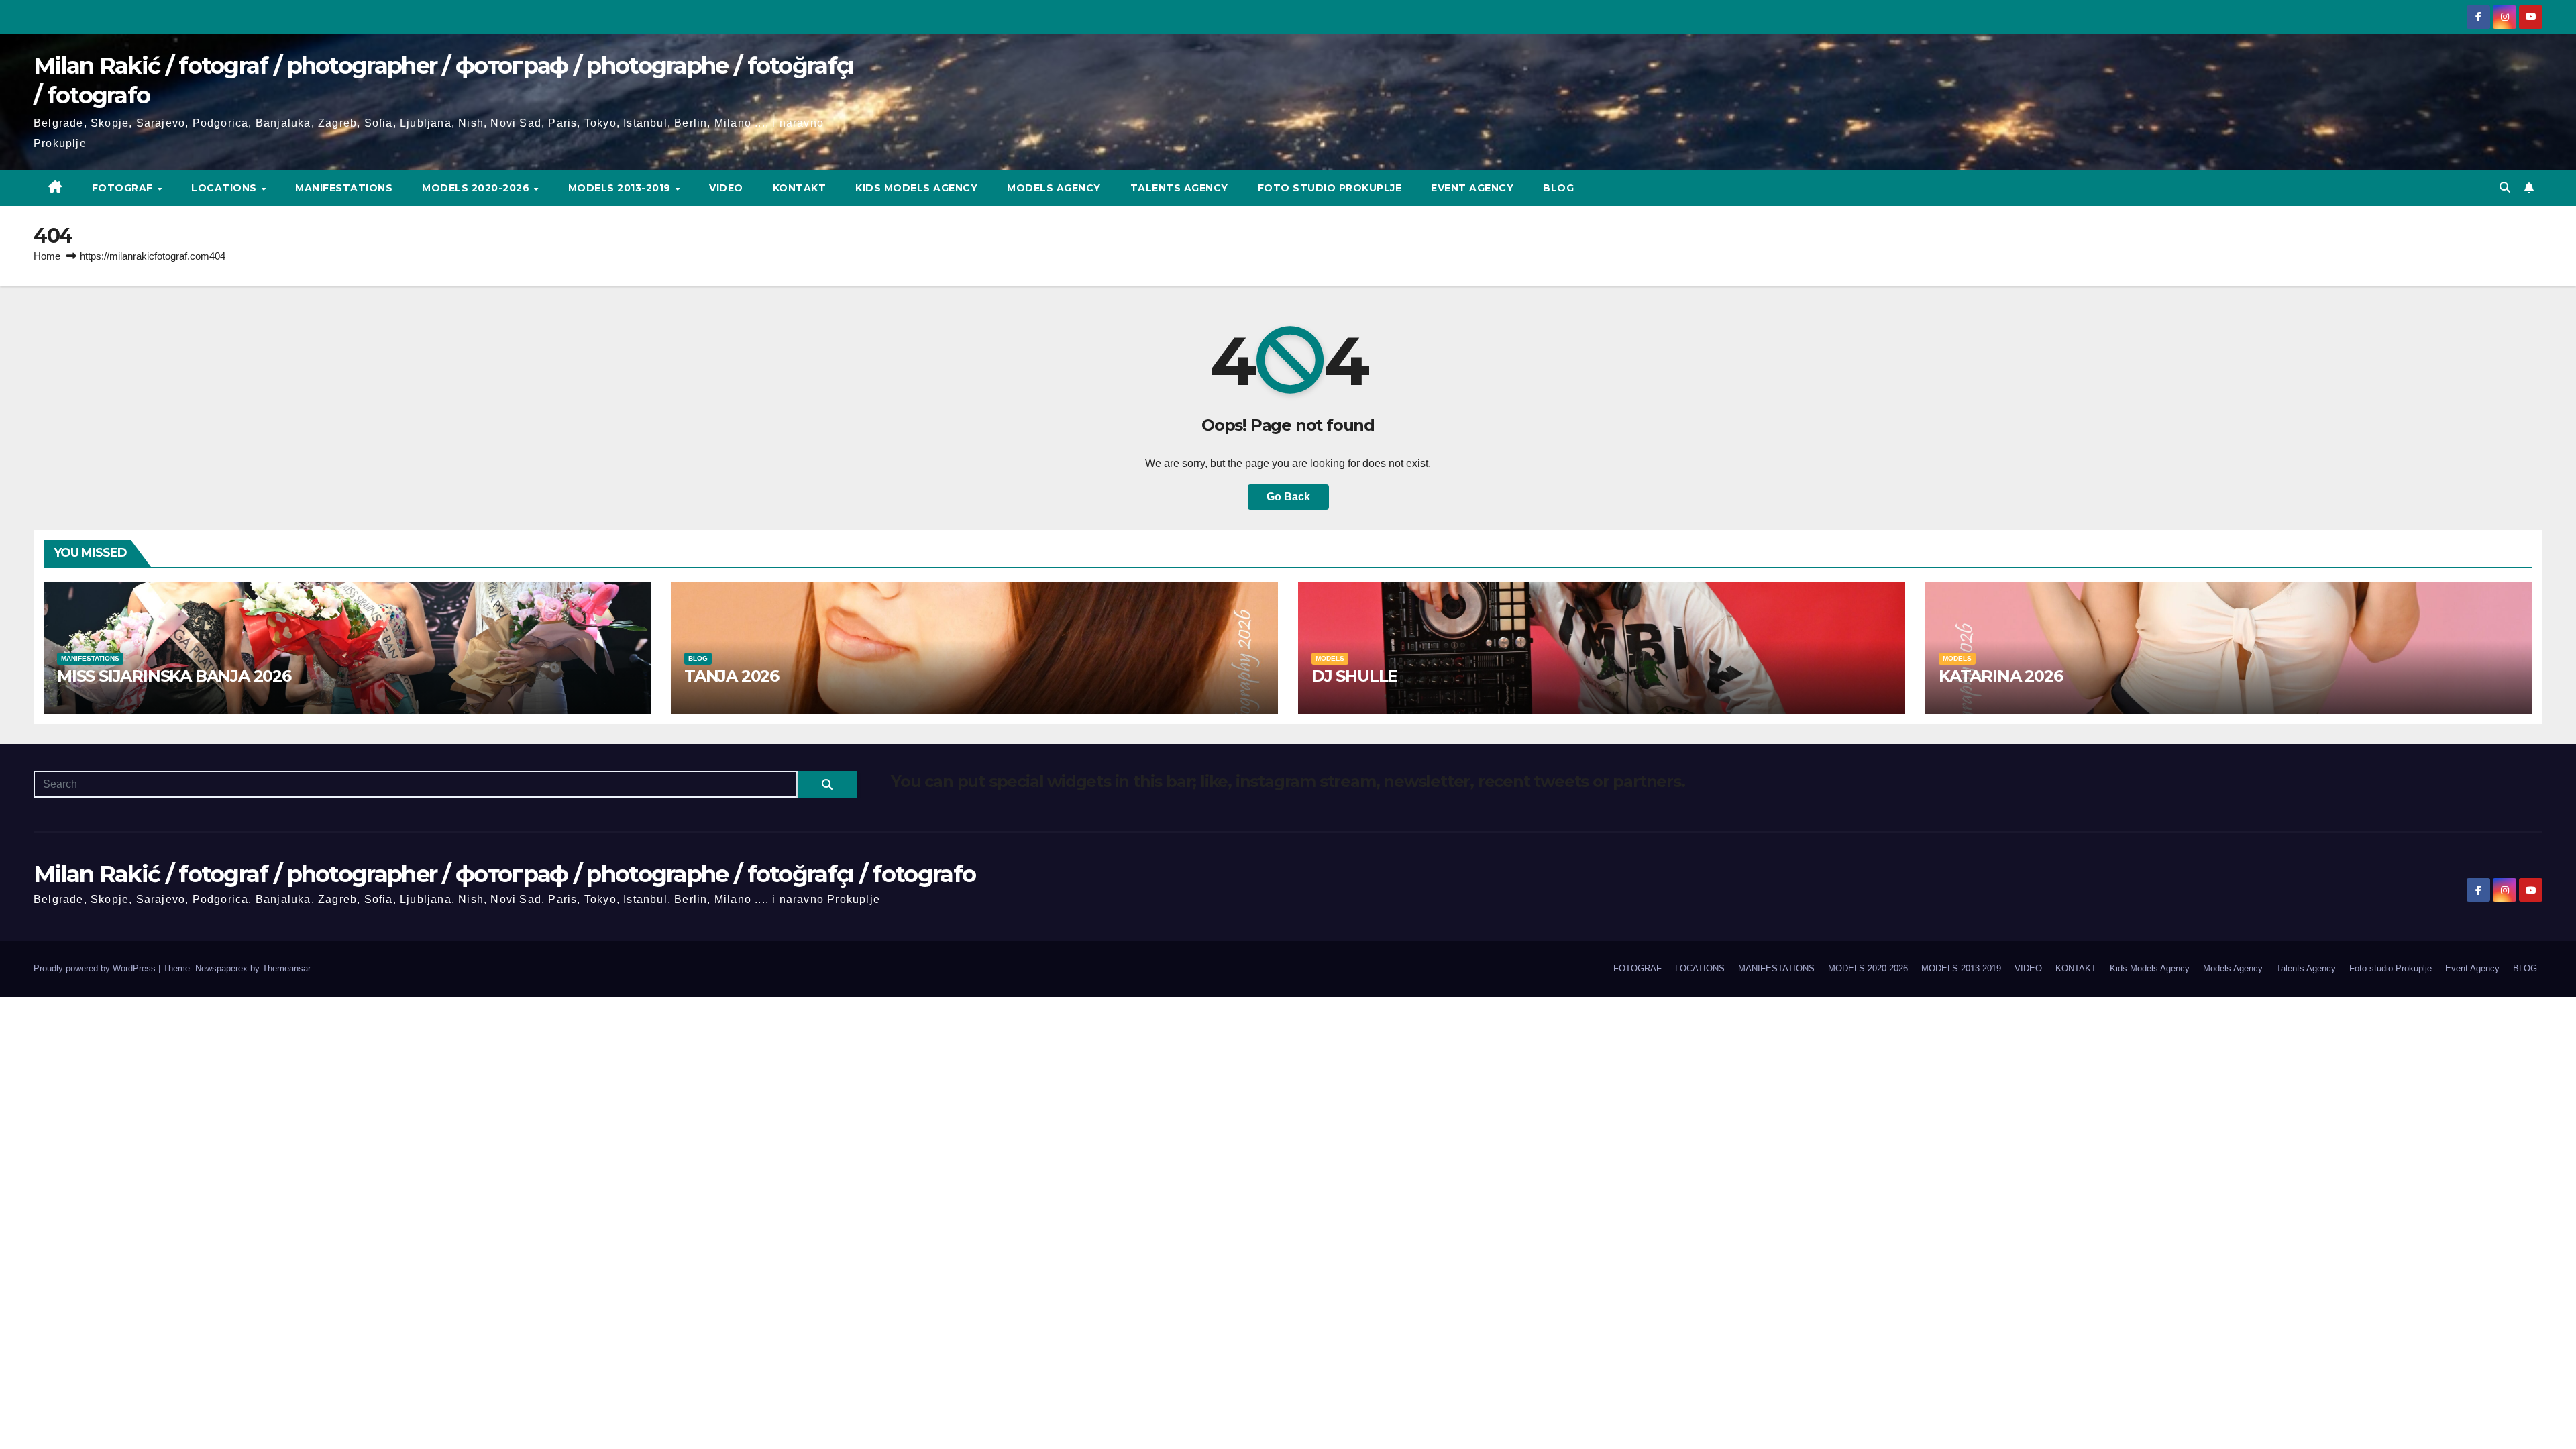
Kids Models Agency (916, 188)
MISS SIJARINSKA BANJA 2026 (174, 676)
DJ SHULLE (1354, 676)
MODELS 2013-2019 (621, 188)
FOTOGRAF (124, 188)
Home (47, 256)
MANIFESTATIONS (344, 188)
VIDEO (726, 188)
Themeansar (286, 968)
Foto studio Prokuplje (1330, 188)
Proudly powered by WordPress (96, 968)
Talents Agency (1179, 188)
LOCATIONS (225, 188)
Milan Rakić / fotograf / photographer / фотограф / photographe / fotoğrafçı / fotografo (504, 874)
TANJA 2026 (732, 676)
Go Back (1288, 497)
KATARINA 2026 (2000, 676)
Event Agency (1472, 188)
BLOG (1558, 188)
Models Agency (1054, 188)
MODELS (1330, 658)
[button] (2505, 187)
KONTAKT (800, 188)
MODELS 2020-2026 (477, 188)
